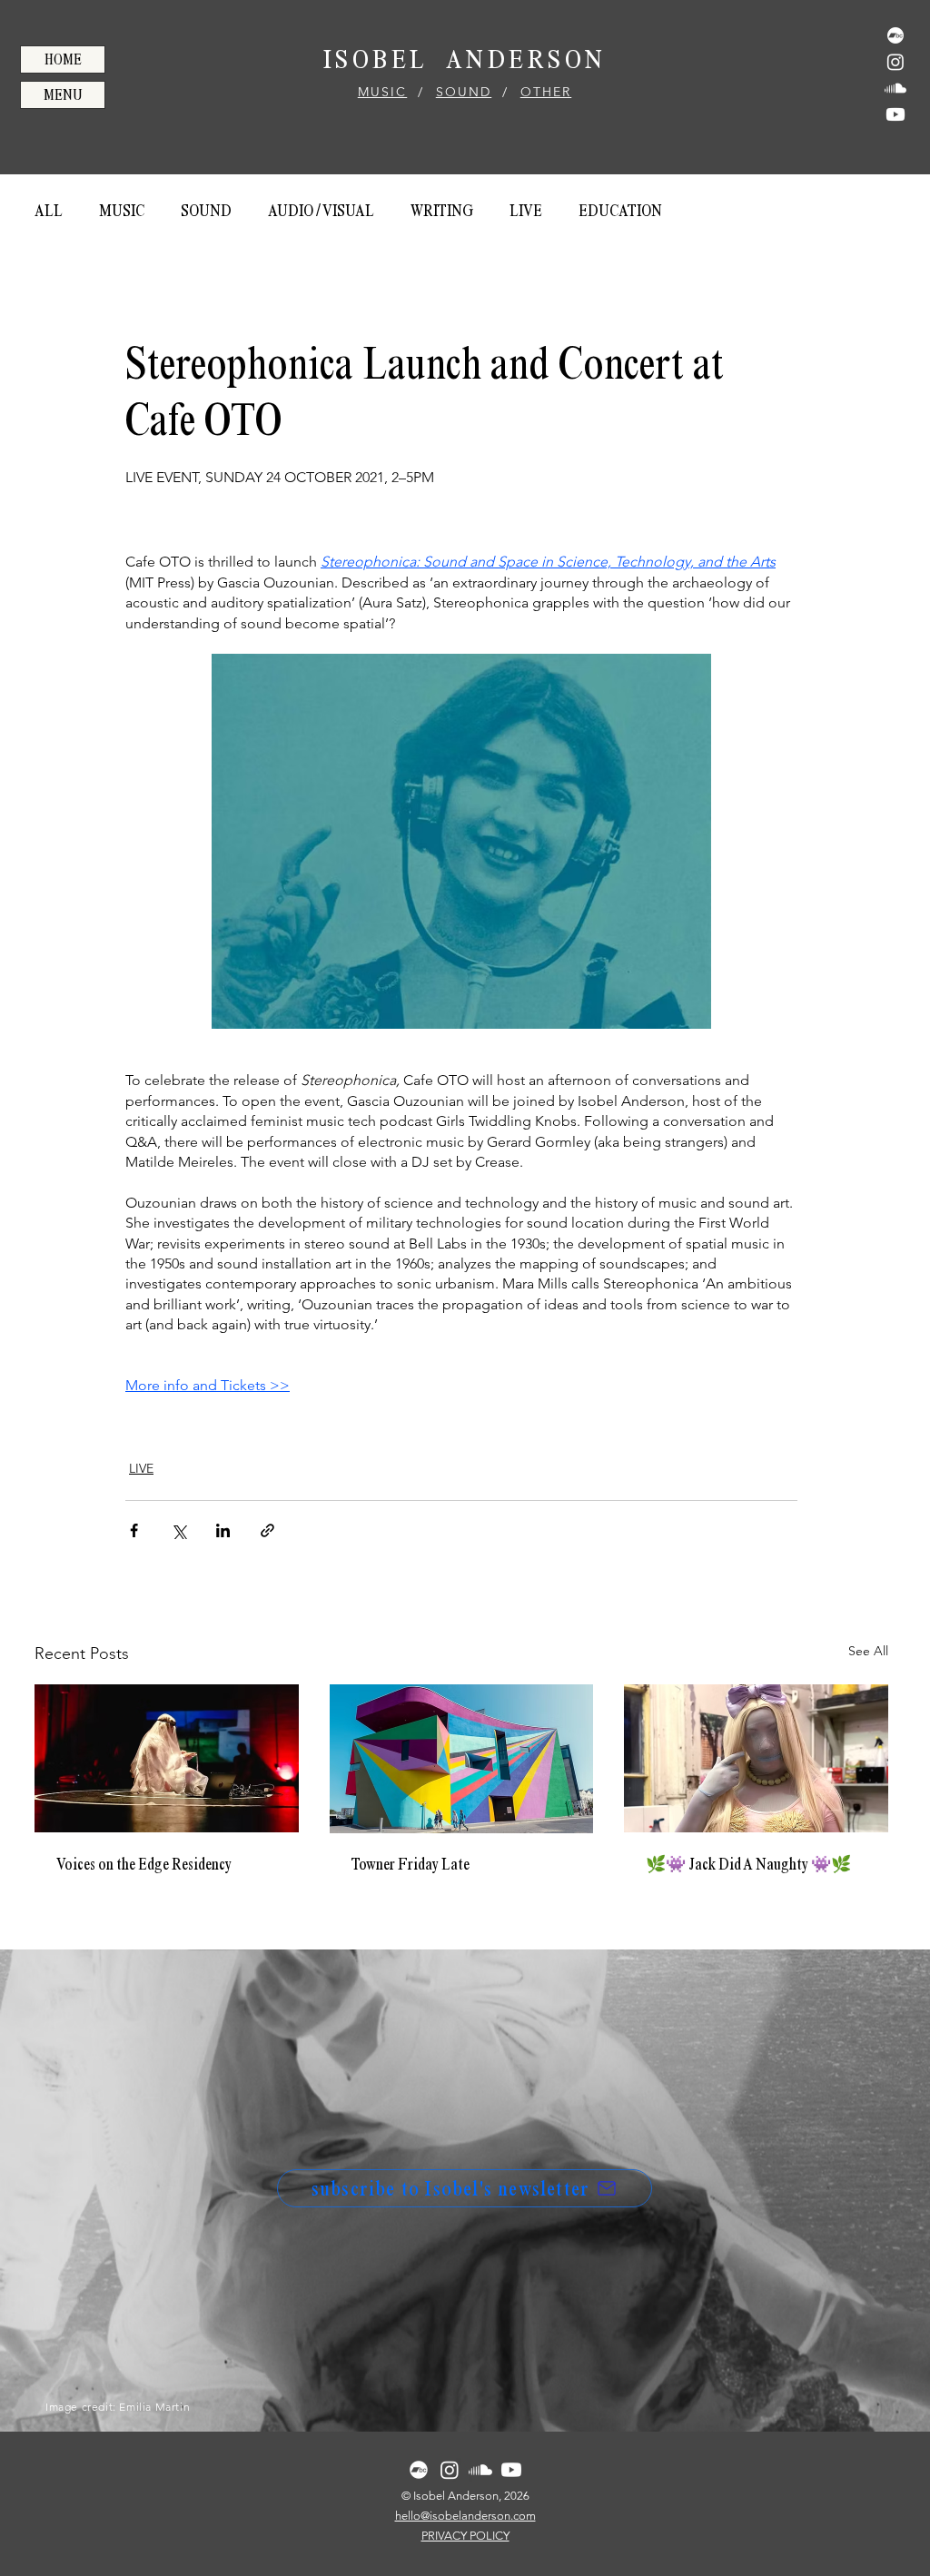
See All (868, 1651)
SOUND (464, 92)
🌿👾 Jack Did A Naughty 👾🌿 (748, 1864)
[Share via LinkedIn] (223, 1530)
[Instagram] (895, 62)
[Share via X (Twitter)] (178, 1530)
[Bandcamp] (895, 35)
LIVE (526, 211)
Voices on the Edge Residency (144, 1864)
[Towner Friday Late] (462, 1759)
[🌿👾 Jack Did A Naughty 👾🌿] (756, 1758)
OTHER (546, 92)
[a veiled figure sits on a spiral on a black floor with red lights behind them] (167, 1758)
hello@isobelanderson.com (465, 2516)
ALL (49, 211)
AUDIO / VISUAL (321, 211)
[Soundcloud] (895, 88)
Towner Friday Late (411, 1864)
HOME (63, 59)
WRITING (442, 211)
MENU (63, 95)
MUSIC (383, 92)
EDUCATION (620, 211)
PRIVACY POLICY (465, 2536)
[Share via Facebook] (134, 1530)
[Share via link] (267, 1530)
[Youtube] (895, 114)
